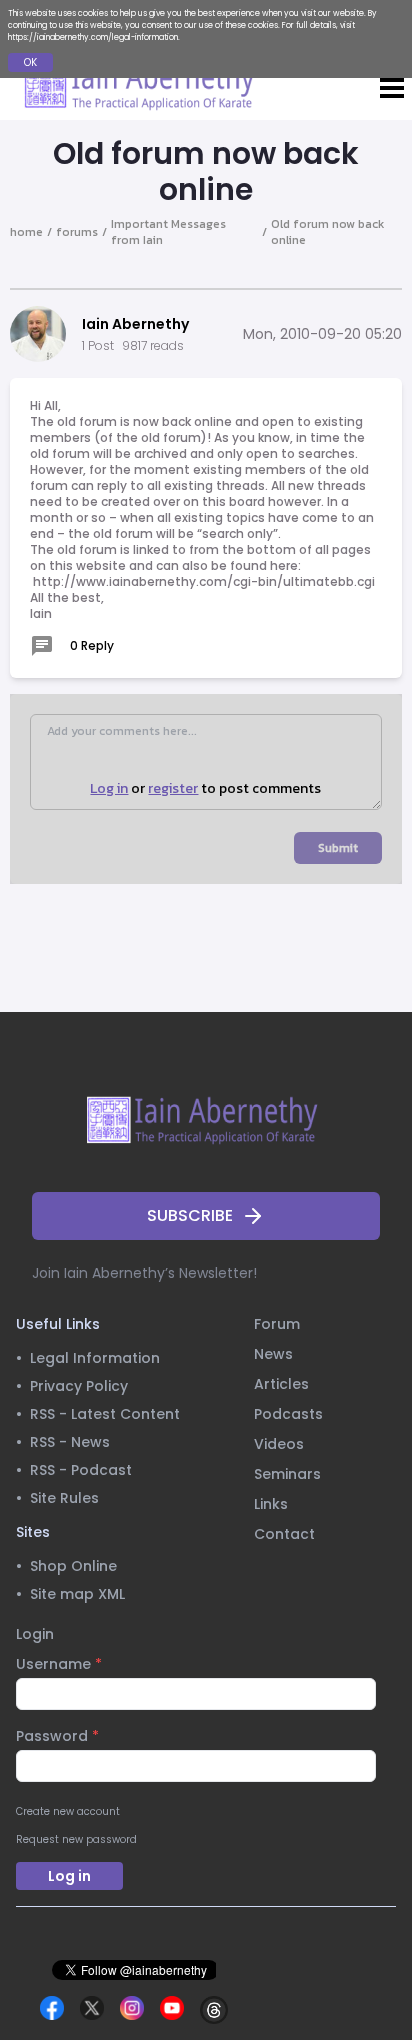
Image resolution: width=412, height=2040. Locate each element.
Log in (109, 789)
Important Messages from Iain (168, 232)
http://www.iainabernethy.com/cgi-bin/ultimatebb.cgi (204, 581)
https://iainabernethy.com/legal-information (93, 37)
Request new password (76, 1839)
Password (57, 1736)
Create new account (68, 1811)
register (173, 789)
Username (59, 1664)
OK (30, 62)
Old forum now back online (327, 232)
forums (77, 232)
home (26, 232)
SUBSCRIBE (190, 1215)
